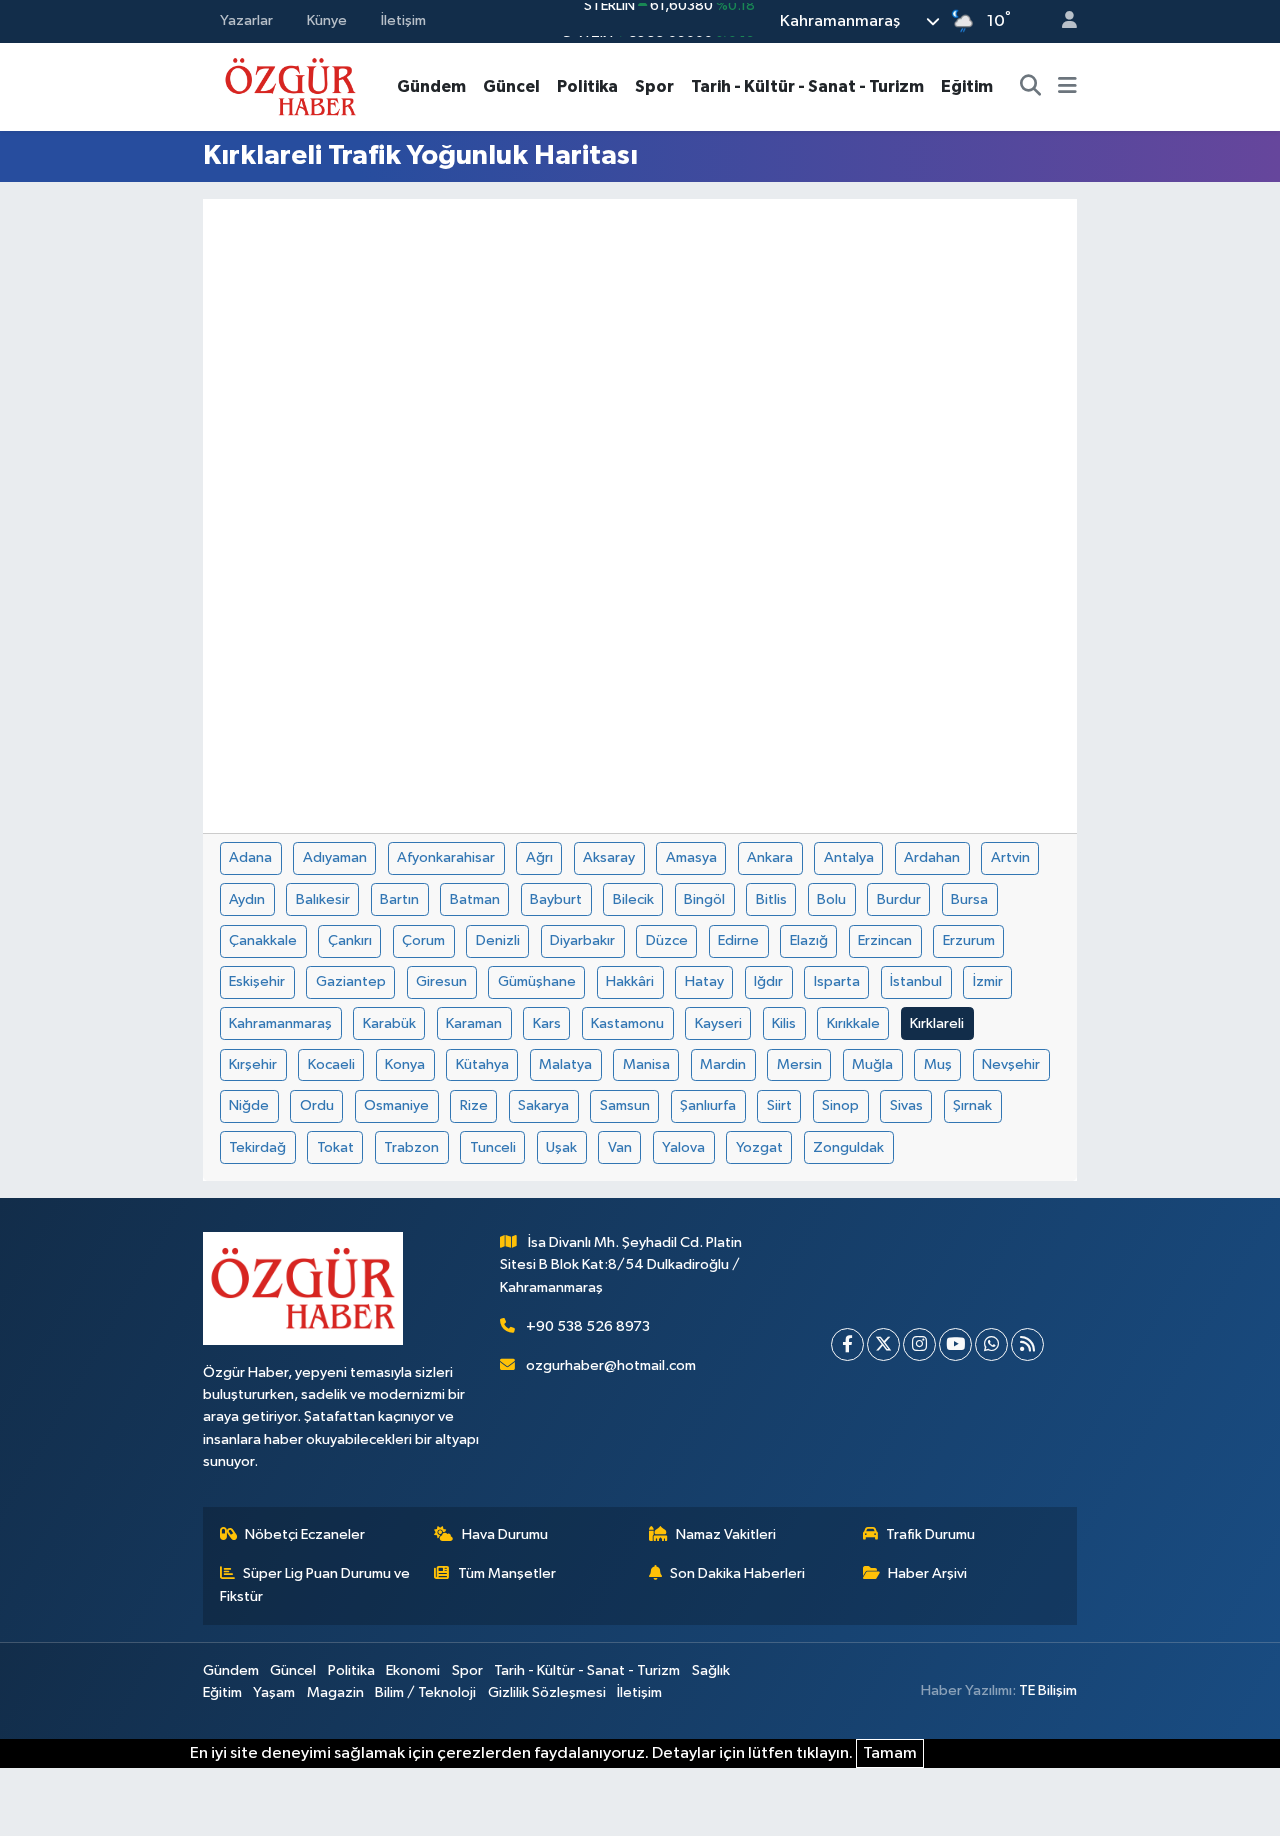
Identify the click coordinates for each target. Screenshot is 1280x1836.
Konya (405, 1064)
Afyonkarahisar (446, 857)
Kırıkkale (853, 1023)
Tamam (890, 1753)
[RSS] (1027, 1344)
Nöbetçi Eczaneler (305, 1534)
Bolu (831, 899)
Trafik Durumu (930, 1534)
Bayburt (556, 899)
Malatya (565, 1064)
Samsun (625, 1105)
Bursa (969, 899)
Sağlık (711, 1670)
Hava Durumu (505, 1534)
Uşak (561, 1147)
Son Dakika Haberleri (737, 1573)
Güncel (511, 86)
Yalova (683, 1147)
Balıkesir (323, 899)
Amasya (691, 857)
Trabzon (411, 1147)
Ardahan (932, 857)
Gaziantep (351, 981)
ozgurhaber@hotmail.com (611, 1365)
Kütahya (482, 1064)
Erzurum (969, 940)
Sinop (840, 1105)
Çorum (423, 940)
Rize (474, 1105)
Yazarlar (246, 20)
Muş (938, 1064)
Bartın (399, 899)
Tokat (335, 1147)
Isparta (837, 981)
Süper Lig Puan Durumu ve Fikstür (315, 1584)
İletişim (403, 20)
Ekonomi (413, 1670)
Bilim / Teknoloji (425, 1692)
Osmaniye (396, 1105)
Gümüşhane (537, 981)
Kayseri (718, 1023)
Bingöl (704, 899)
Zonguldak (848, 1147)
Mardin (723, 1064)
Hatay (704, 981)
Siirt (779, 1105)
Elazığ (809, 940)
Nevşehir (1011, 1064)
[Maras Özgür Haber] (290, 85)
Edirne (738, 940)
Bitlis (771, 899)
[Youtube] (955, 1344)
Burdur (899, 899)
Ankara (770, 857)
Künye (327, 20)
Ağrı (539, 857)
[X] (883, 1344)
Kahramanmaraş (280, 1023)
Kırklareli (937, 1023)
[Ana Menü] (1067, 87)
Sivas (906, 1105)
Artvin (1010, 857)
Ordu (317, 1105)
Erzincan (885, 940)
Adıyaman (335, 857)
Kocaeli (331, 1064)
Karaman (474, 1023)
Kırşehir (253, 1064)
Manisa (646, 1064)
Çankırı (350, 940)
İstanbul (916, 981)
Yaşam (274, 1692)
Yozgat (759, 1147)
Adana (250, 857)
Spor (654, 86)
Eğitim (967, 86)
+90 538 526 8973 (588, 1326)
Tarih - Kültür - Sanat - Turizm (807, 86)
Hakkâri (630, 981)
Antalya (849, 857)
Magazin (335, 1692)
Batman (475, 899)
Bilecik (633, 899)
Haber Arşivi (927, 1573)
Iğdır (768, 981)
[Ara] (1031, 87)
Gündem (431, 86)
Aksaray (609, 857)
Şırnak (972, 1105)
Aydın (247, 899)
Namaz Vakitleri (726, 1534)
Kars (547, 1023)
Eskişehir (257, 981)
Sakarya (543, 1105)
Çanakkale (263, 940)
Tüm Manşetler (507, 1573)
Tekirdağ (257, 1147)
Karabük (389, 1023)
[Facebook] (847, 1344)
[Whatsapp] (991, 1344)
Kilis (784, 1023)
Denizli (498, 940)
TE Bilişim (1048, 1690)
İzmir (988, 981)
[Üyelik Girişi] (1061, 21)
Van (620, 1147)
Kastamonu (627, 1023)
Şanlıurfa (708, 1105)
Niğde (249, 1105)
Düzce (667, 940)
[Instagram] (919, 1344)
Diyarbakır (582, 940)
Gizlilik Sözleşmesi (547, 1692)
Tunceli (493, 1147)
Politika (587, 86)
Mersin (799, 1064)
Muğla (872, 1064)
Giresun (441, 981)
